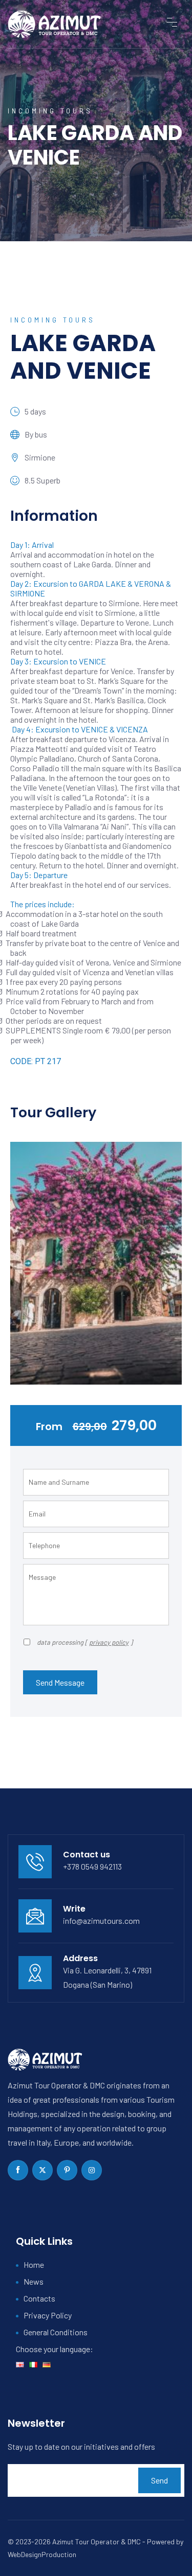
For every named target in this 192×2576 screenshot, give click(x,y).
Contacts (39, 2298)
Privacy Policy (48, 2315)
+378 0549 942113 (92, 1866)
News (34, 2281)
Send (159, 2480)
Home (34, 2264)
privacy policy (109, 1642)
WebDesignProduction (42, 2554)
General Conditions (56, 2332)
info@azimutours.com (101, 1920)
